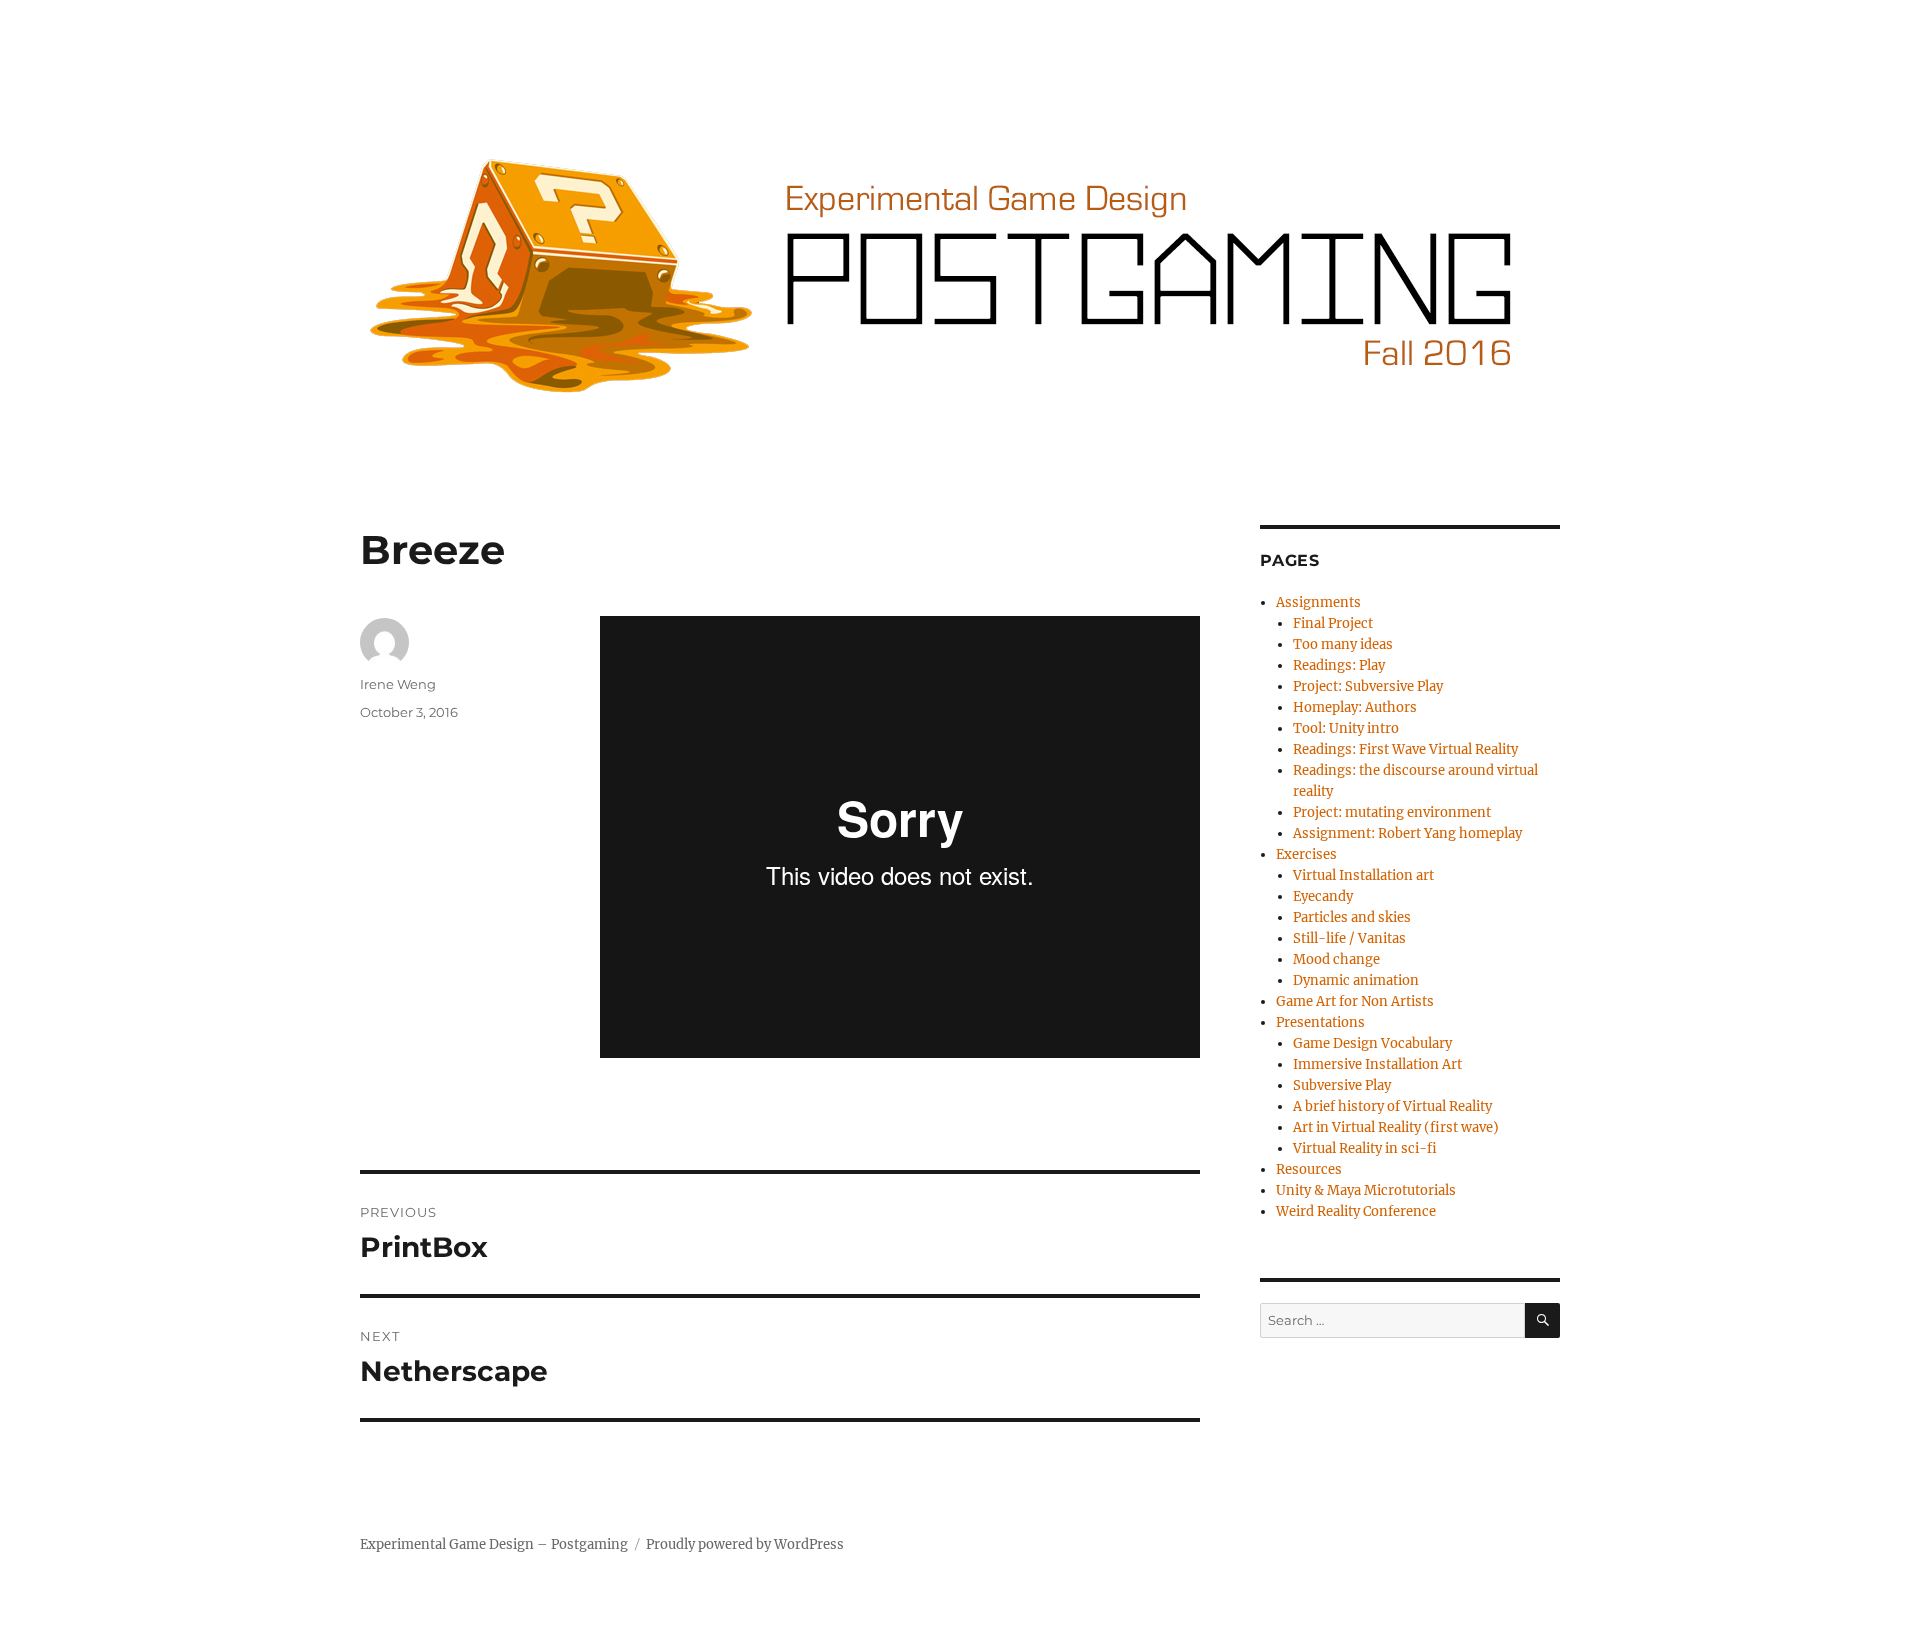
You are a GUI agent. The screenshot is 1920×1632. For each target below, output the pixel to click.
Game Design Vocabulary (1372, 1043)
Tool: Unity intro (1346, 728)
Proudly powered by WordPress (745, 1544)
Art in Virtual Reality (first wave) (1396, 1127)
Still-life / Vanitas (1349, 938)
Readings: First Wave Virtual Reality (1405, 749)
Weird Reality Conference (1356, 1211)
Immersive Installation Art (1377, 1064)
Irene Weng (398, 684)
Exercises (1306, 854)
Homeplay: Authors (1355, 707)
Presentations (1320, 1022)
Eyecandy (1323, 896)
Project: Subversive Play (1368, 686)
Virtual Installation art (1363, 875)
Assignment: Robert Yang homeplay (1407, 833)
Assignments (1318, 602)
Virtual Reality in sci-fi (1365, 1148)
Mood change (1336, 959)
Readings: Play (1339, 665)
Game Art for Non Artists (1355, 1001)
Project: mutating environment (1392, 812)
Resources (1309, 1169)
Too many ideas (1343, 644)
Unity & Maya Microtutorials (1366, 1190)
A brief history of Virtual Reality (1392, 1106)
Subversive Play (1342, 1085)
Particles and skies (1352, 917)
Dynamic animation (1356, 980)
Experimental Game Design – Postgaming (494, 1544)
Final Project (1333, 623)
